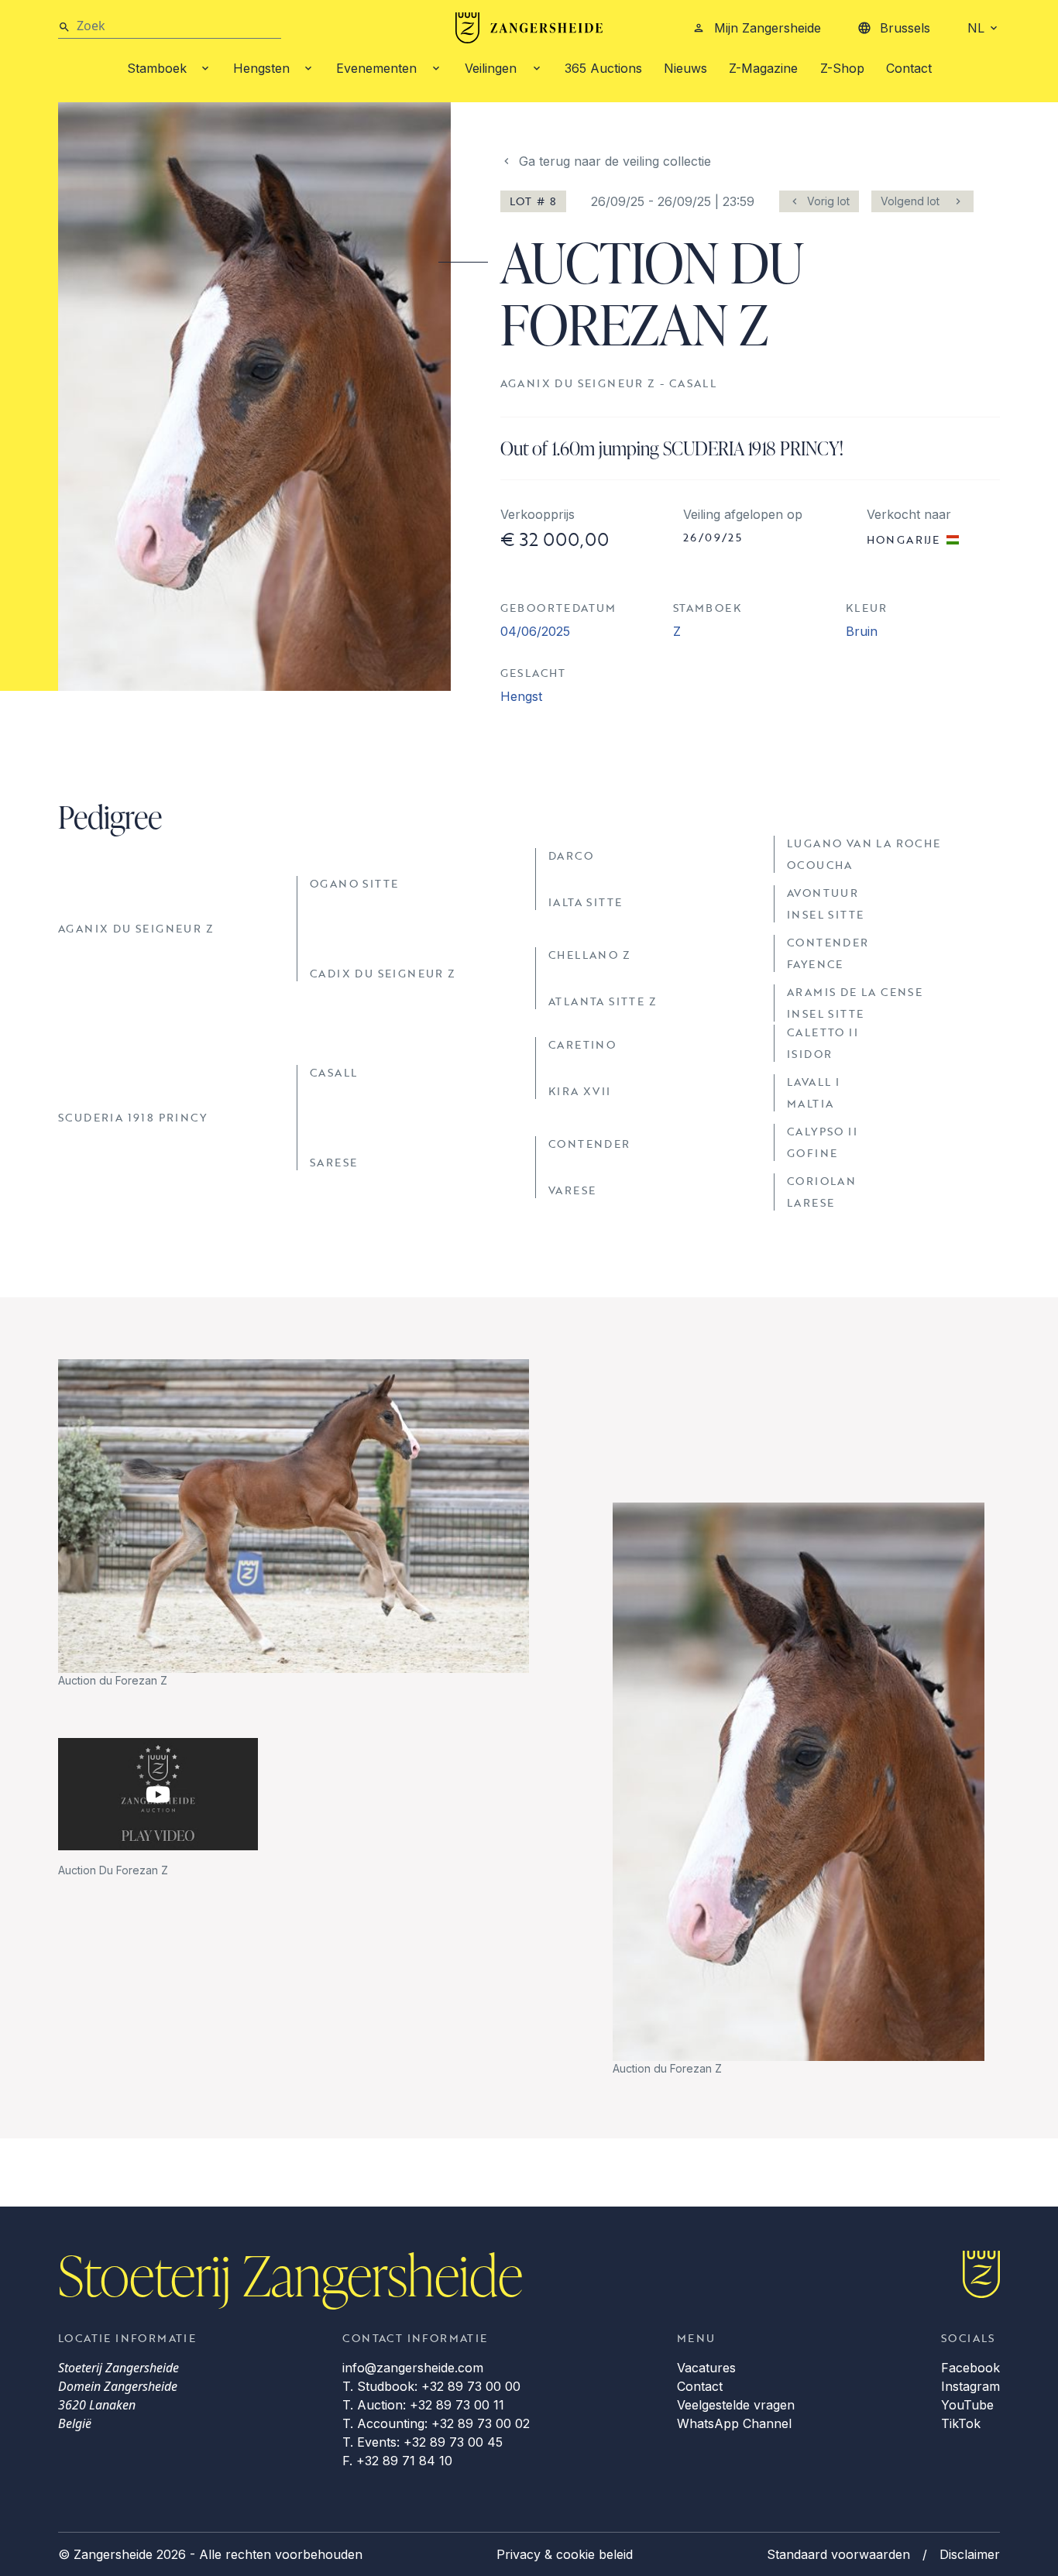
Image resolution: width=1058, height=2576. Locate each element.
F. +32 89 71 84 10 (397, 2461)
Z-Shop (842, 68)
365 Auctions (603, 68)
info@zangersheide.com (413, 2368)
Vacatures (706, 2368)
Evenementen (376, 68)
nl (976, 28)
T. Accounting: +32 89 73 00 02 (436, 2423)
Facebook (970, 2368)
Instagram (970, 2386)
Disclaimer (970, 2554)
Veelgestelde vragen (736, 2405)
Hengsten (261, 68)
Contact (909, 68)
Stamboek (157, 68)
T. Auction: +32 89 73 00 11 (423, 2405)
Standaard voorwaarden (838, 2554)
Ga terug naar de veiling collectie (615, 161)
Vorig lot (828, 201)
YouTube (967, 2405)
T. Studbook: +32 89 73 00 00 (431, 2386)
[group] (294, 1524)
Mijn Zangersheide (768, 28)
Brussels (905, 28)
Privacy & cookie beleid (565, 2554)
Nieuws (685, 68)
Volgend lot (910, 201)
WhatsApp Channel (734, 2423)
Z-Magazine (763, 68)
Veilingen (491, 68)
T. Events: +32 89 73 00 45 (423, 2442)
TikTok (961, 2423)
